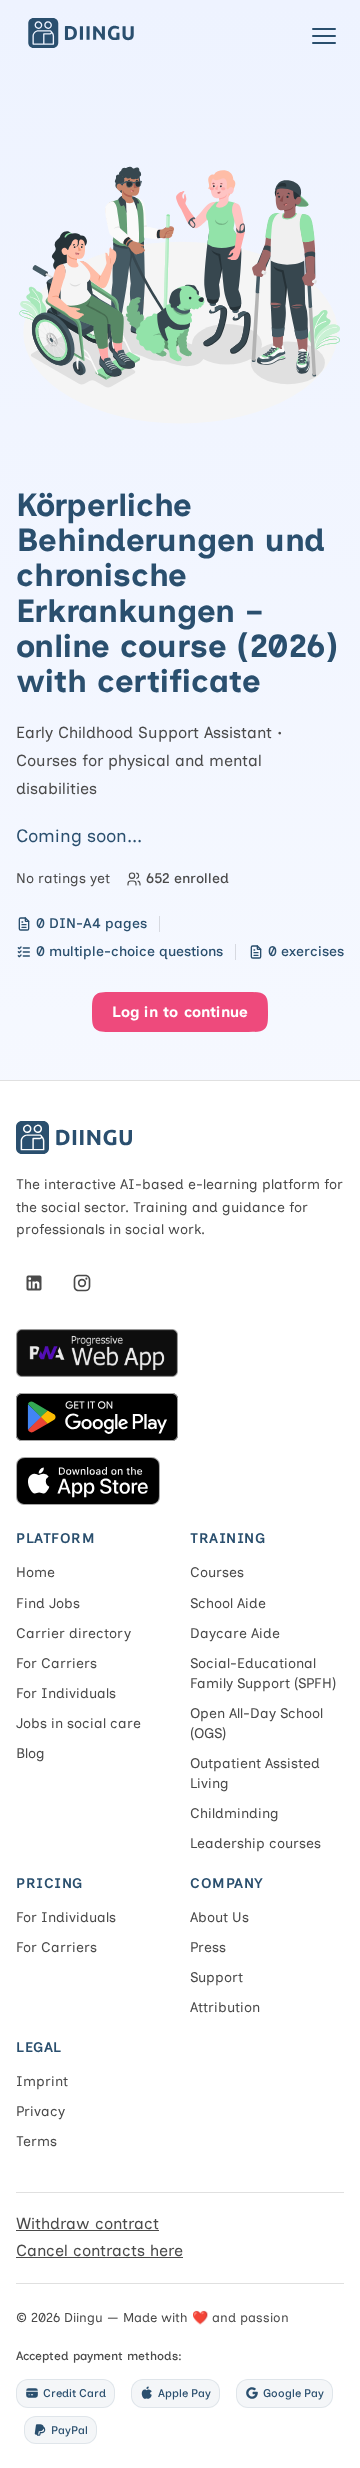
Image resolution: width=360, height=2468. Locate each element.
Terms (36, 2141)
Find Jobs (48, 1603)
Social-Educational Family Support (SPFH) (263, 1673)
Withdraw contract (87, 2223)
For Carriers (56, 1663)
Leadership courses (255, 1843)
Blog (30, 1753)
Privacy (40, 2111)
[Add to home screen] (180, 1353)
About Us (219, 1917)
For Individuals (66, 1693)
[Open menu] (324, 36)
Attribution (225, 2007)
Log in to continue (180, 1012)
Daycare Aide (235, 1633)
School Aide (228, 1603)
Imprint (42, 2081)
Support (216, 1977)
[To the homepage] (81, 42)
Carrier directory (73, 1633)
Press (208, 1947)
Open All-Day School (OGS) (256, 1723)
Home (35, 1572)
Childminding (234, 1813)
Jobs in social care (78, 1723)
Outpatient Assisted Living (255, 1773)
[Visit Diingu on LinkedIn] (34, 1283)
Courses (217, 1572)
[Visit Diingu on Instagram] (82, 1283)
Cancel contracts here (99, 2250)
